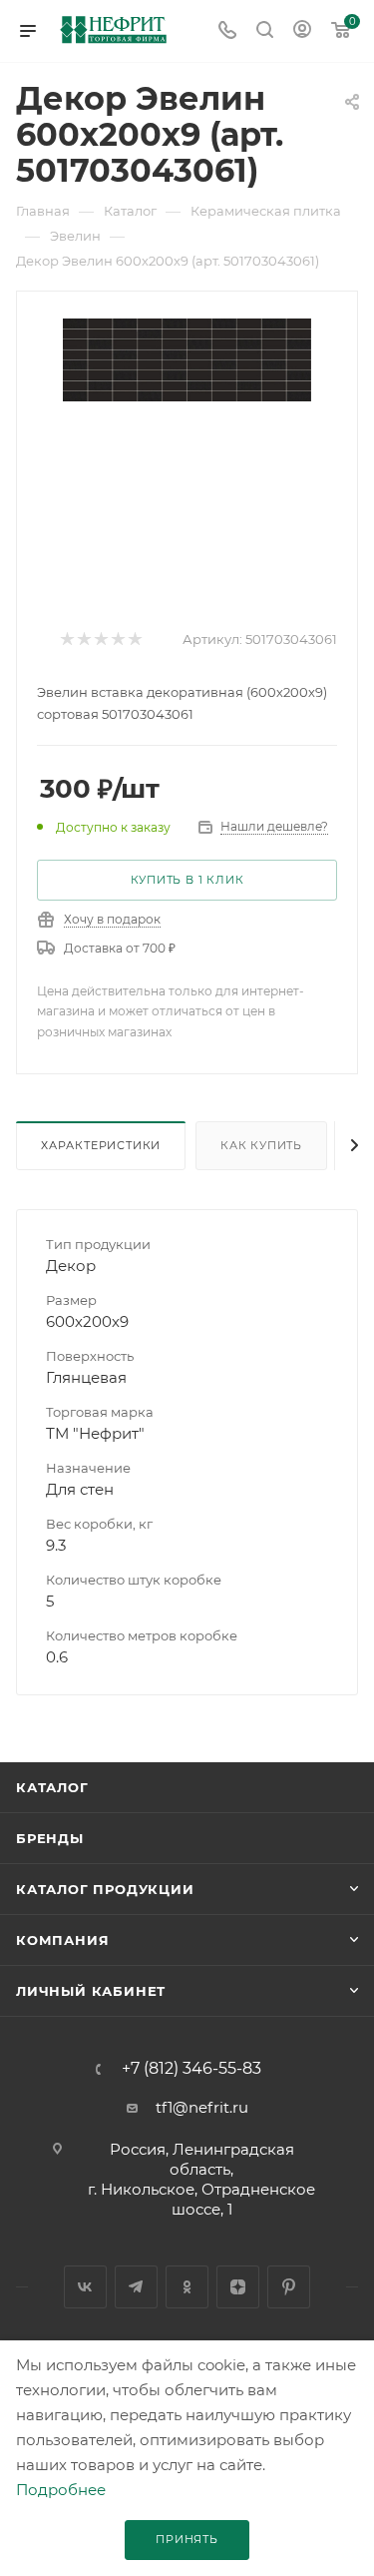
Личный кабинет (91, 1991)
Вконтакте (85, 2287)
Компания (62, 1940)
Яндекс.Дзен (238, 2287)
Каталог (52, 1787)
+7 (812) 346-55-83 (191, 2069)
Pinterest (289, 2287)
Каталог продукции (105, 1889)
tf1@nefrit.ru (202, 2107)
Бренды (50, 1838)
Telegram (136, 2287)
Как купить (261, 1145)
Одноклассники (187, 2287)
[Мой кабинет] (302, 31)
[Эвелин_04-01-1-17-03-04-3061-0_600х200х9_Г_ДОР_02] (187, 359)
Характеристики (101, 1145)
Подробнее (61, 2490)
